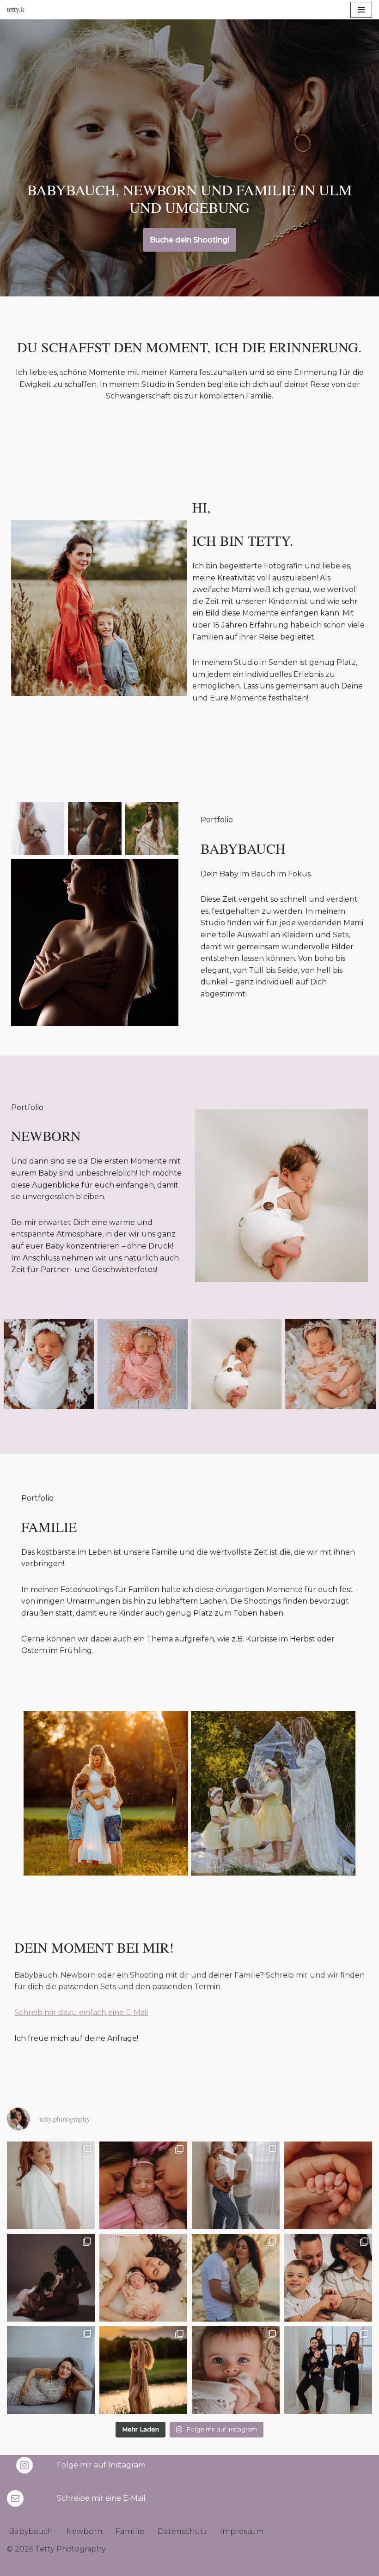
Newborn (84, 2531)
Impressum (242, 2531)
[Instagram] (24, 2465)
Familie (130, 2531)
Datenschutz (182, 2531)
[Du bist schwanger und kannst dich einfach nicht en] (236, 2185)
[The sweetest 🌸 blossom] (143, 2185)
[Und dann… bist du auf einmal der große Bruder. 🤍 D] (328, 2278)
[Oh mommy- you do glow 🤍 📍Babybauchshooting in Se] (51, 2185)
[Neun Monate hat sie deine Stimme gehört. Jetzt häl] (328, 2185)
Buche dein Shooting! (189, 240)
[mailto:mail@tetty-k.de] (15, 2498)
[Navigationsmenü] (361, 10)
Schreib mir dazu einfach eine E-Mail (81, 2012)
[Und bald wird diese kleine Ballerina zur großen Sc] (51, 2278)
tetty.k (16, 9)
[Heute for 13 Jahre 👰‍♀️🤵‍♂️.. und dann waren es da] (236, 2278)
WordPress (232, 2566)
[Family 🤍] (328, 2370)
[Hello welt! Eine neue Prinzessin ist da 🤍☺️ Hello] (143, 2278)
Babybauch (31, 2531)
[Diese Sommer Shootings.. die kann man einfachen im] (143, 2370)
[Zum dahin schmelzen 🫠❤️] (236, 2370)
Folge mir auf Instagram (101, 2465)
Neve (137, 2566)
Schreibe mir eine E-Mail (101, 2498)
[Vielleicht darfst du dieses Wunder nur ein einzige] (51, 2370)
